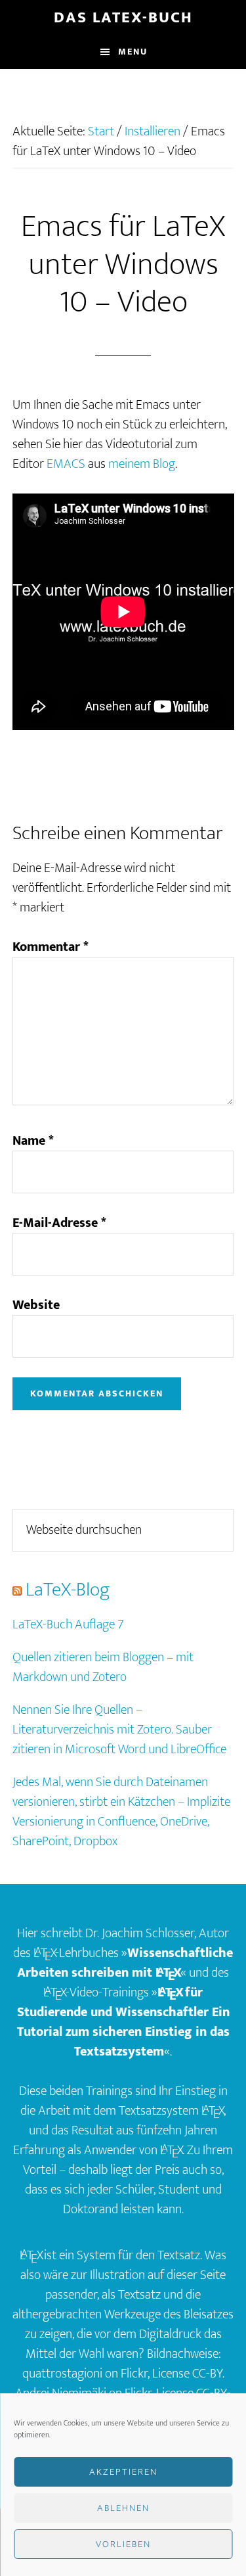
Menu (133, 52)
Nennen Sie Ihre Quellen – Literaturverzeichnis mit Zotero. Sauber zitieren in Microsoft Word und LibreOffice (119, 1730)
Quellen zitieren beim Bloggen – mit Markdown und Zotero (103, 1667)
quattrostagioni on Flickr (85, 2374)
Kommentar (51, 947)
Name (33, 1141)
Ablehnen (123, 2508)
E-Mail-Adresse (59, 1223)
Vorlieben (123, 2544)
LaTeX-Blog (68, 1590)
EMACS (66, 464)
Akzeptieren (123, 2472)
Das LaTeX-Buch (123, 18)
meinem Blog (142, 464)
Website (36, 1305)
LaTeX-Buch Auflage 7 (68, 1624)
